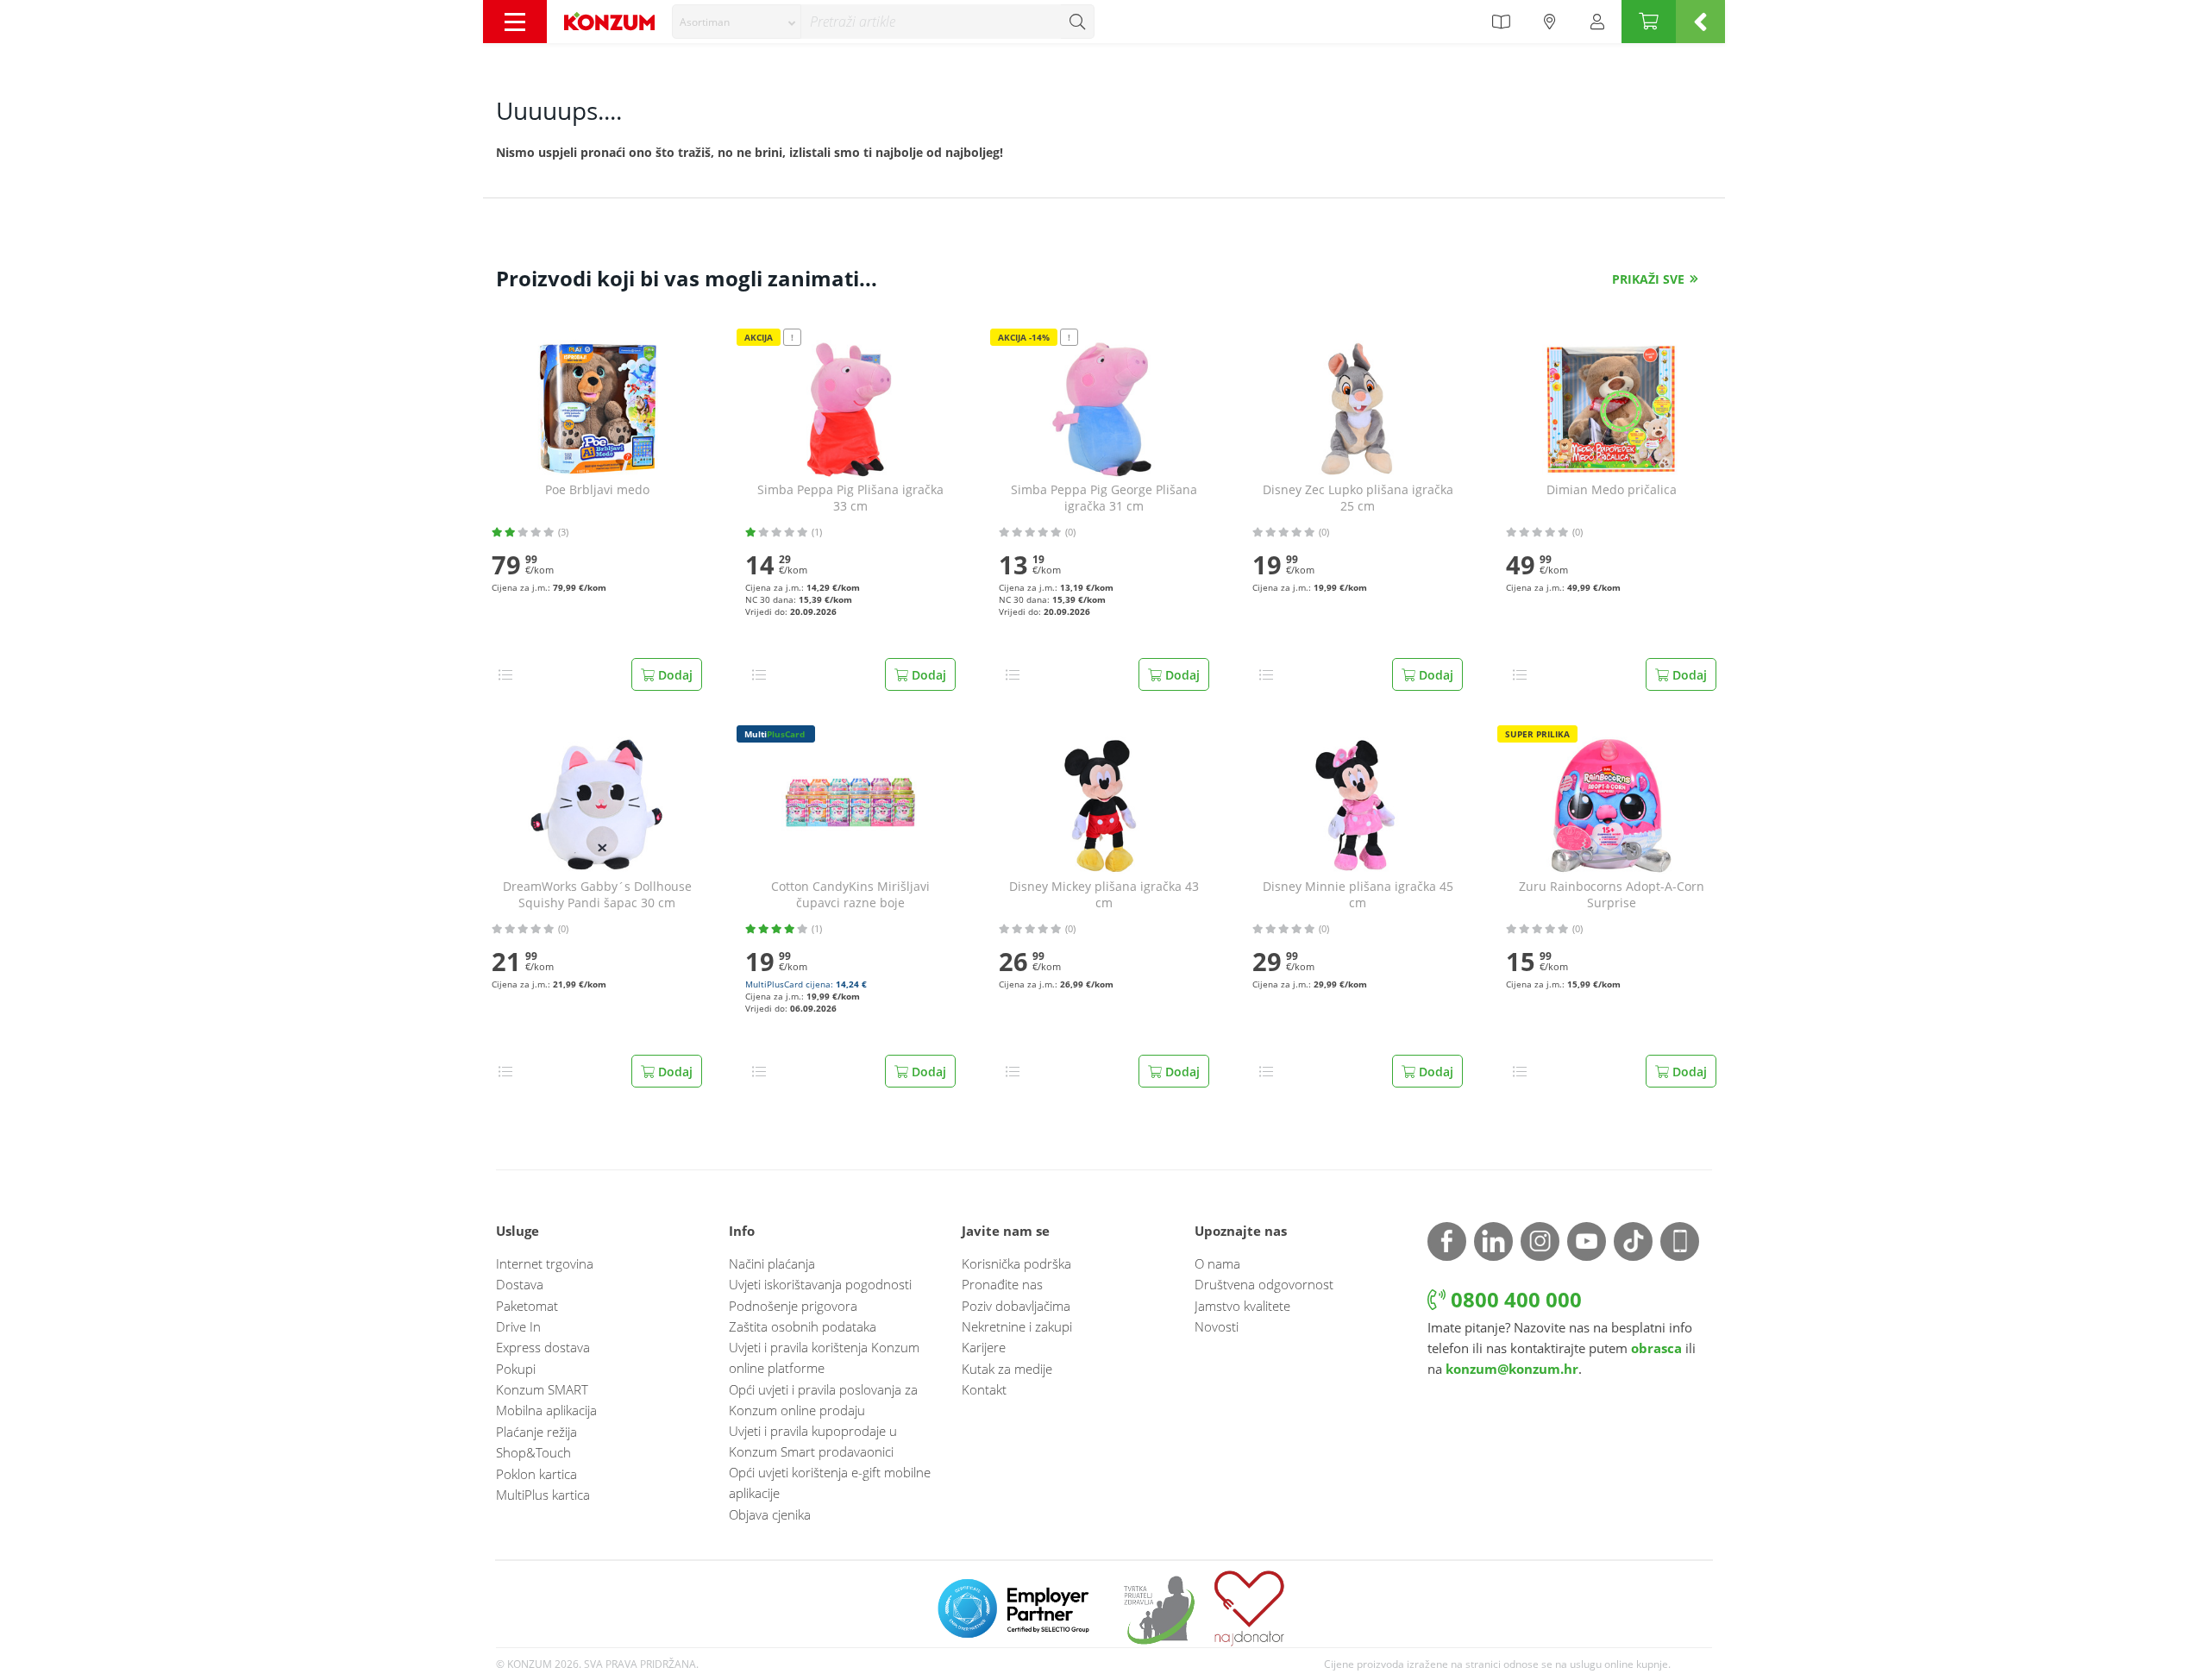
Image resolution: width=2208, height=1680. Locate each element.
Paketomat (527, 1306)
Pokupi (516, 1369)
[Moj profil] (1597, 22)
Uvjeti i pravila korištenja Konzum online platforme (824, 1357)
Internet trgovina (545, 1263)
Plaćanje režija (536, 1432)
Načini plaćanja (772, 1263)
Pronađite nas (1002, 1284)
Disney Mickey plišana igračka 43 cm (1104, 895)
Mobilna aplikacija (546, 1410)
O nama (1217, 1263)
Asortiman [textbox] (705, 22)
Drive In (518, 1326)
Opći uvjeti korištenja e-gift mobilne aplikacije (830, 1483)
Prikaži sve (1648, 279)
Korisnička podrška (1016, 1263)
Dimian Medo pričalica (1612, 490)
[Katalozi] (1501, 22)
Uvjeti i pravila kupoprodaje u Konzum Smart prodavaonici (813, 1441)
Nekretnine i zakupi (1017, 1326)
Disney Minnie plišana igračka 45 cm (1358, 895)
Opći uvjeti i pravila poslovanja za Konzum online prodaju (823, 1400)
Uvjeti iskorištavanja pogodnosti (820, 1284)
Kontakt (984, 1389)
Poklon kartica (536, 1474)
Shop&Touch (533, 1452)
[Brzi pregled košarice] (1700, 22)
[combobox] (737, 22)
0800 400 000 (1514, 1299)
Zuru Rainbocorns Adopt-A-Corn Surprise (1612, 895)
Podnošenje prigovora (793, 1306)
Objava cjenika (770, 1514)
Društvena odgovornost (1264, 1284)
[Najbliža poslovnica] (1550, 22)
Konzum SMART (542, 1389)
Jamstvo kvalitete (1242, 1306)
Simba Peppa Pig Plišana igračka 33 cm (850, 498)
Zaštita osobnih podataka (803, 1326)
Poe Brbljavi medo (597, 490)
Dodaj (674, 675)
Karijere (984, 1347)
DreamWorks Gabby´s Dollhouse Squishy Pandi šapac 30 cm (597, 895)
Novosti (1217, 1326)
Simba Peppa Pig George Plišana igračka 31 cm (1104, 498)
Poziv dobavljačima (1016, 1306)
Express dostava (543, 1347)
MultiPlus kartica (543, 1495)
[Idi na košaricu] (1649, 22)
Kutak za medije (1007, 1369)
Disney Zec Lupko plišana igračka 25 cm (1358, 498)
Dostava (520, 1284)
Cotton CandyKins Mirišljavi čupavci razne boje (850, 895)
